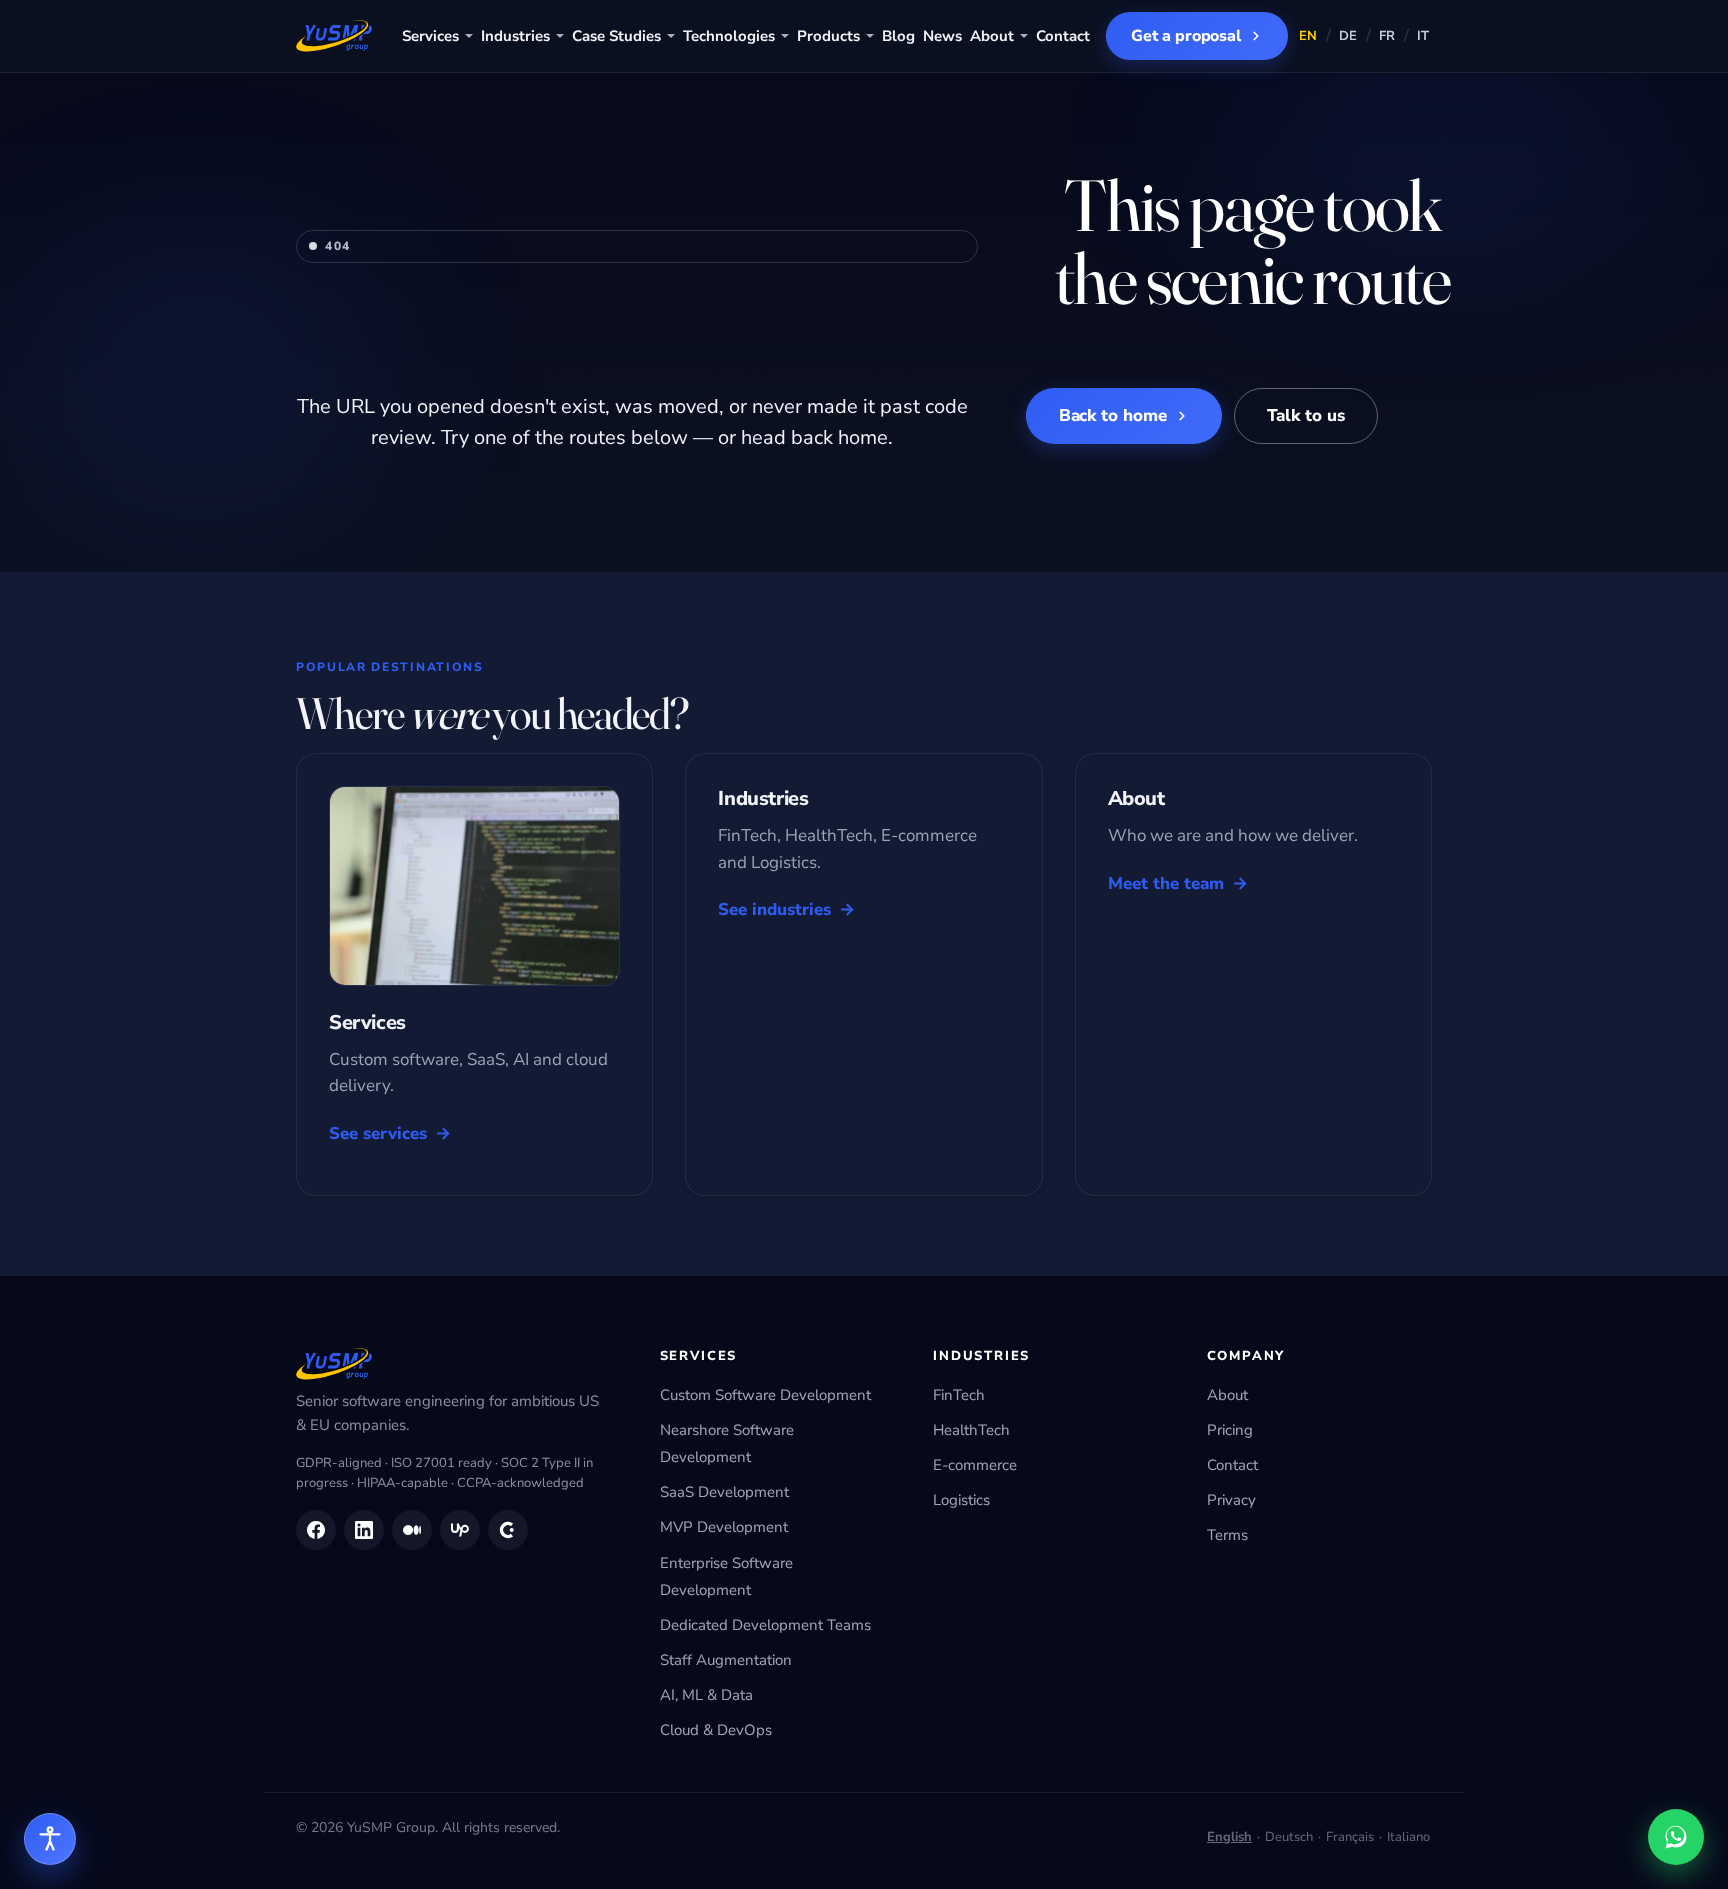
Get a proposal (1186, 36)
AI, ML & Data (706, 1695)
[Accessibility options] (50, 1839)
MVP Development (724, 1527)
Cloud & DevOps (716, 1730)
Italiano (1408, 1837)
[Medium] (412, 1530)
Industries (515, 36)
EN (1308, 36)
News (942, 36)
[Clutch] (508, 1530)
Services (430, 36)
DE (1348, 36)
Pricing (1230, 1430)
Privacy (1231, 1500)
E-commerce (975, 1465)
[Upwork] (460, 1530)
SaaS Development (724, 1492)
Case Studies (616, 36)
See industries (774, 909)
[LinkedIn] (364, 1530)
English (1229, 1837)
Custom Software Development (765, 1395)
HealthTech (971, 1430)
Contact (1063, 36)
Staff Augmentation (726, 1660)
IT (1423, 36)
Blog (898, 36)
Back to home (1113, 415)
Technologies (729, 36)
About (992, 36)
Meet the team (1166, 883)
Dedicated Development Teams (765, 1625)
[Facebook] (316, 1530)
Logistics (961, 1500)
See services (378, 1133)
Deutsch (1289, 1837)
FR (1387, 36)
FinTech (959, 1395)
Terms (1227, 1535)
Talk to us (1306, 415)
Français (1350, 1837)
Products (828, 36)
